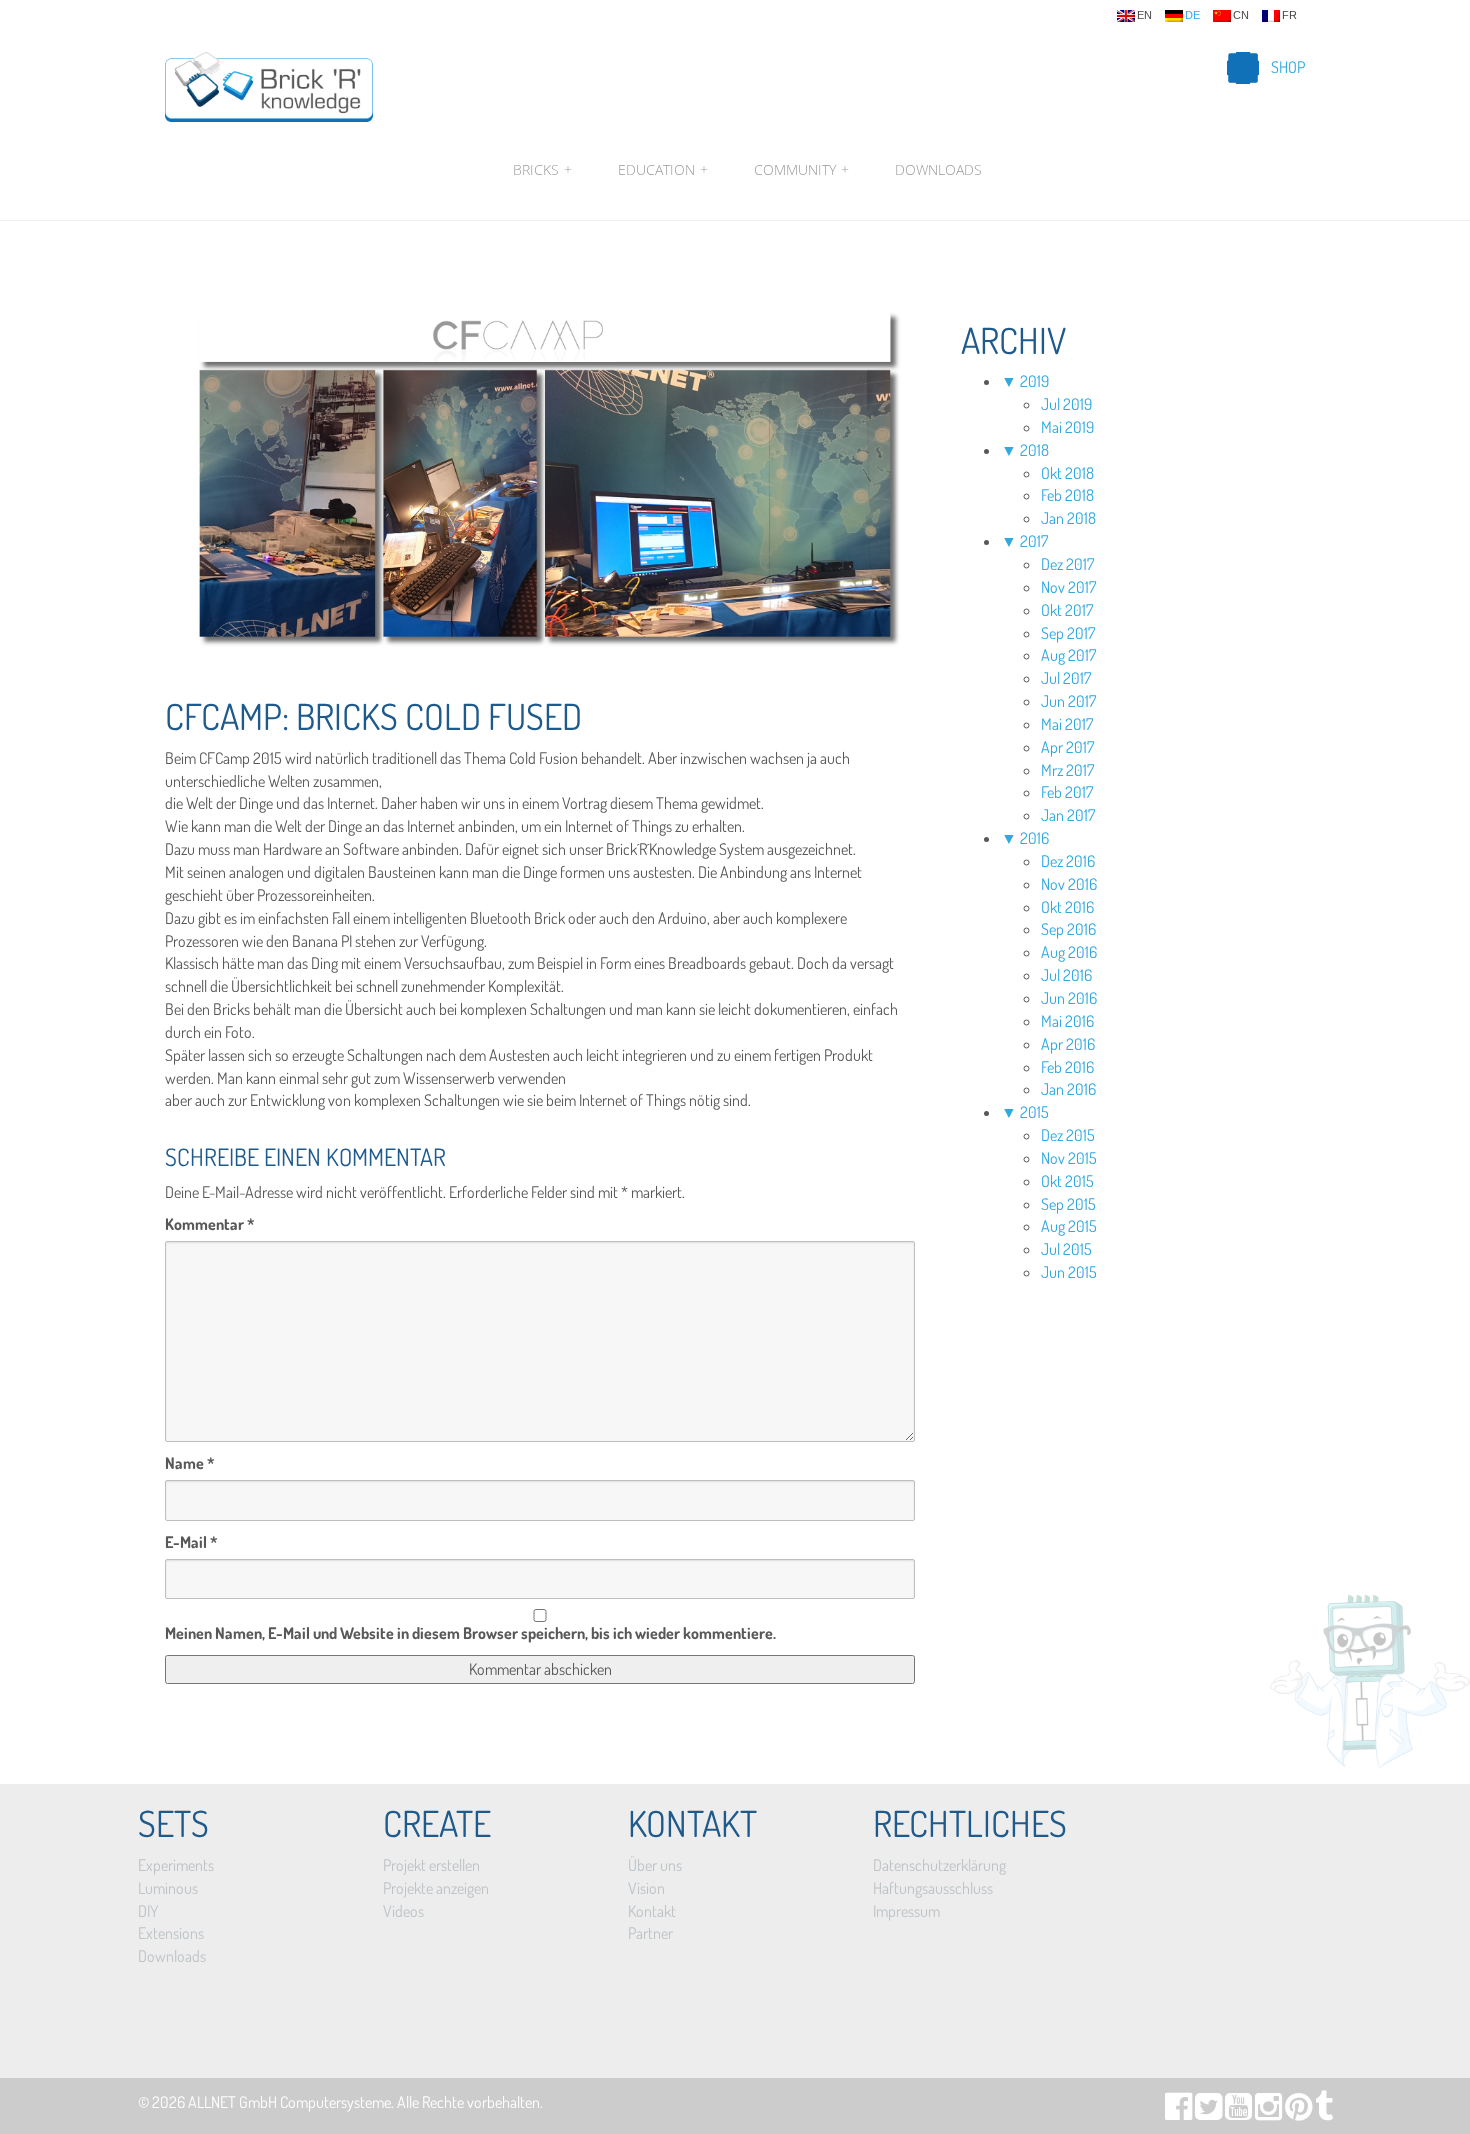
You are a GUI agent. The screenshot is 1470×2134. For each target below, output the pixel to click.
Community (801, 169)
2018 (1034, 450)
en (1144, 15)
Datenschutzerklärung (939, 1865)
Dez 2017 (1067, 564)
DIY (148, 1911)
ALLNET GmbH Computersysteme (289, 2102)
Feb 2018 (1067, 495)
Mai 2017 (1067, 724)
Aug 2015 (1069, 1226)
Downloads (938, 169)
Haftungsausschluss (933, 1888)
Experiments (176, 1865)
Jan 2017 (1068, 815)
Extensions (171, 1933)
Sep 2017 (1068, 633)
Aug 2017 (1068, 655)
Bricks (542, 169)
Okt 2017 (1067, 610)
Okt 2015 (1067, 1181)
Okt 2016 (1067, 907)
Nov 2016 (1069, 884)
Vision (646, 1888)
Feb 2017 (1067, 792)
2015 (1034, 1112)
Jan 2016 (1068, 1089)
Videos (403, 1911)
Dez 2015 (1068, 1135)
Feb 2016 (1067, 1067)
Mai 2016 (1067, 1021)
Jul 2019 (1066, 404)
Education (663, 169)
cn (1241, 15)
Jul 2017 (1066, 678)
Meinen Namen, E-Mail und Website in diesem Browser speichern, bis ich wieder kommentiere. (470, 1633)
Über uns (655, 1865)
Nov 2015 (1069, 1158)
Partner (650, 1933)
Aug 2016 (1069, 952)
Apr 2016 (1068, 1044)
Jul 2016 (1066, 975)
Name (190, 1463)
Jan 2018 (1068, 518)
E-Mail (191, 1542)
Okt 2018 (1067, 473)
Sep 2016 (1068, 929)
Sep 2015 (1068, 1204)
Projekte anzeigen (436, 1888)
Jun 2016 (1069, 998)
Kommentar (210, 1224)
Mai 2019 (1067, 427)
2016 (1034, 838)
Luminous (168, 1888)
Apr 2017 (1067, 747)
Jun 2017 (1068, 701)
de (1192, 15)
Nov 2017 (1068, 587)
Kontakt (652, 1911)
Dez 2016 (1068, 861)
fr (1289, 15)
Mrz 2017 (1067, 770)
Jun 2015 (1069, 1272)
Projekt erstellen (431, 1865)
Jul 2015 (1066, 1249)
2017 (1034, 541)
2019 (1034, 381)
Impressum (906, 1911)
